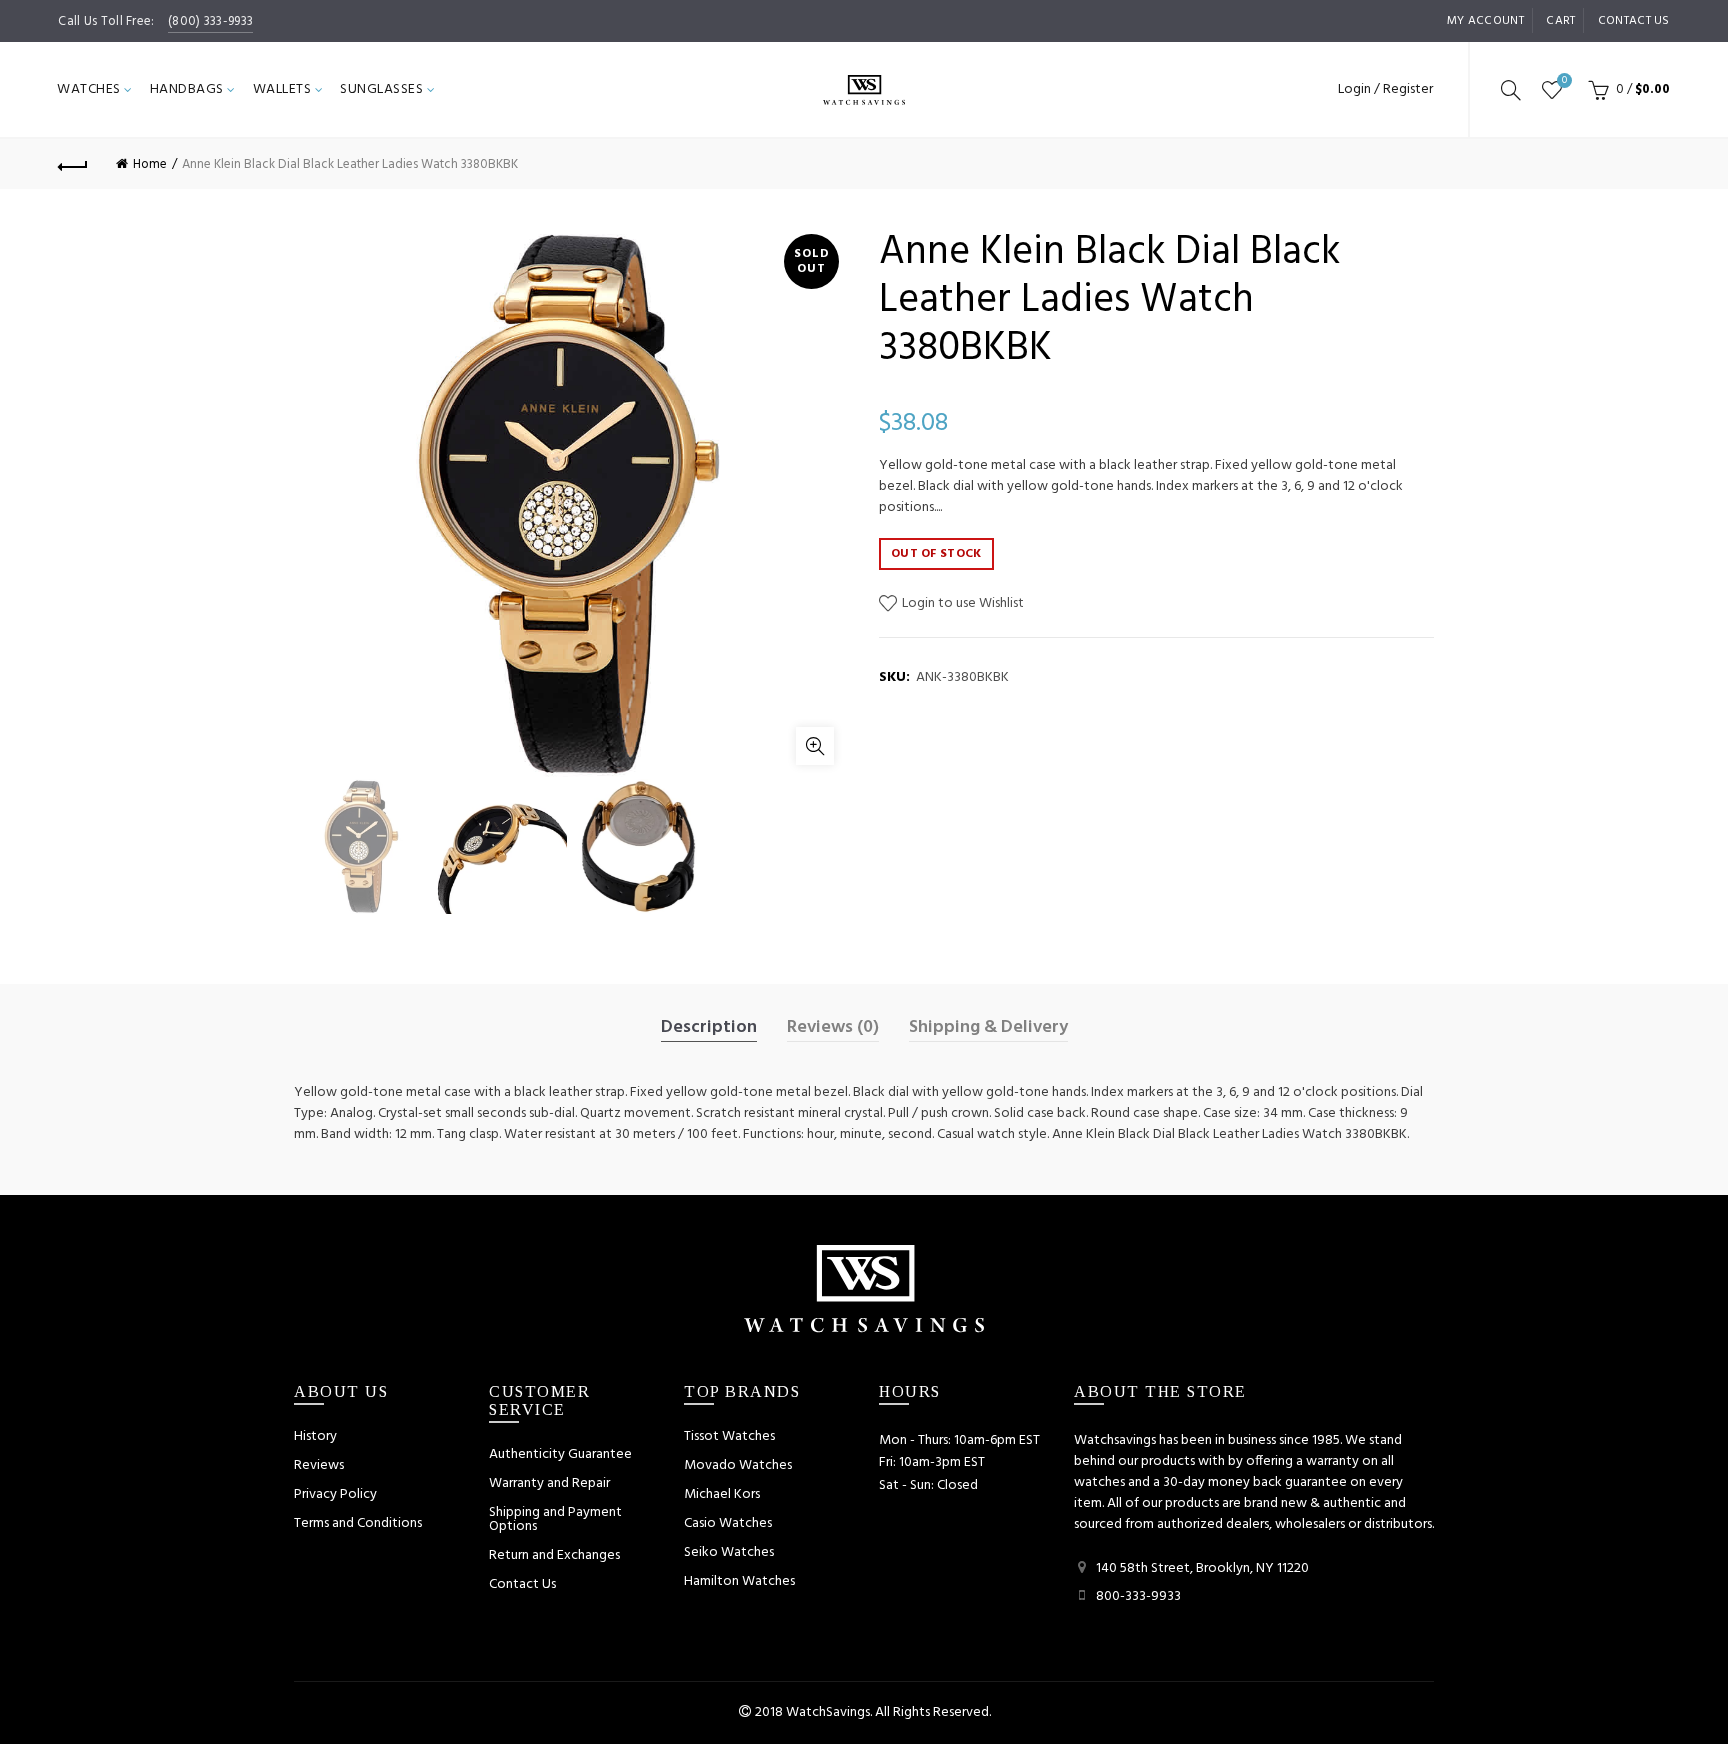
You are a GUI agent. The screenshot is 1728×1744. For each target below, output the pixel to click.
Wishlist (1564, 81)
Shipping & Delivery (988, 1028)
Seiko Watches (729, 1552)
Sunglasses (381, 89)
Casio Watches (728, 1523)
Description (709, 1028)
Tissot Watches (729, 1436)
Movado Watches (738, 1465)
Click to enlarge (815, 746)
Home (150, 164)
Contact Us (522, 1584)
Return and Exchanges (554, 1555)
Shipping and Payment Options (555, 1519)
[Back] (73, 164)
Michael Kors (722, 1494)
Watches (89, 89)
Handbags (187, 89)
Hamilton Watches (739, 1581)
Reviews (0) (833, 1028)
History (315, 1436)
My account (1485, 21)
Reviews (319, 1465)
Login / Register (1385, 89)
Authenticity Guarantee (560, 1454)
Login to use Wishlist (961, 603)
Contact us (1634, 21)
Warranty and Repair (549, 1483)
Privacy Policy (335, 1494)
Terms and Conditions (358, 1523)
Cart (1560, 21)
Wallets (282, 89)
